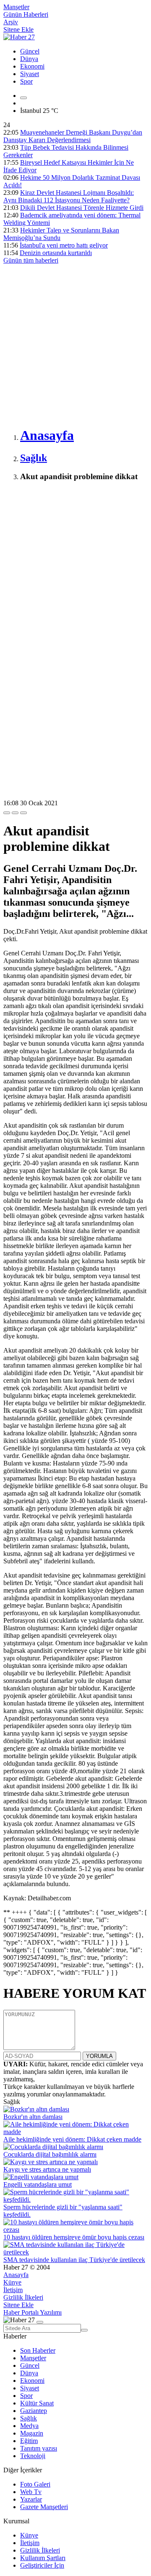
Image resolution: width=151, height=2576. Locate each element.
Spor (26, 81)
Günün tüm (31, 260)
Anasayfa (16, 2275)
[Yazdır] (15, 813)
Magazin (32, 2433)
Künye (12, 2282)
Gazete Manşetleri (44, 2507)
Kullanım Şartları (43, 2558)
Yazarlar (31, 2499)
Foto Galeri (35, 2484)
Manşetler (16, 7)
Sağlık (29, 2418)
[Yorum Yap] (23, 813)
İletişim (13, 2290)
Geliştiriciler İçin (42, 2565)
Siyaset (30, 74)
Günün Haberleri (26, 14)
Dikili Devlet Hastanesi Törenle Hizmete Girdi (82, 208)
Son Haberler (38, 2350)
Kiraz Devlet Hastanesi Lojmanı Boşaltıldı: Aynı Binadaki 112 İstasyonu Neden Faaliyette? (69, 196)
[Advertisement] (75, 344)
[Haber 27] (19, 37)
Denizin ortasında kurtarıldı (56, 253)
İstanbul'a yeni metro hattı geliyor (64, 245)
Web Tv (31, 2492)
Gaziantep (34, 2411)
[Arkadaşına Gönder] (7, 813)
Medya (29, 2426)
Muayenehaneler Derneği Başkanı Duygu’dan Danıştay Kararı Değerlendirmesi (73, 136)
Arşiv (11, 22)
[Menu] (23, 98)
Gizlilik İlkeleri (23, 2297)
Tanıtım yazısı (39, 2448)
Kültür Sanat (37, 2403)
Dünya (29, 59)
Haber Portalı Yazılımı (33, 2312)
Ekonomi (32, 66)
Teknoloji (33, 2456)
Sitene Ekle (18, 29)
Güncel (30, 51)
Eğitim (29, 2441)
